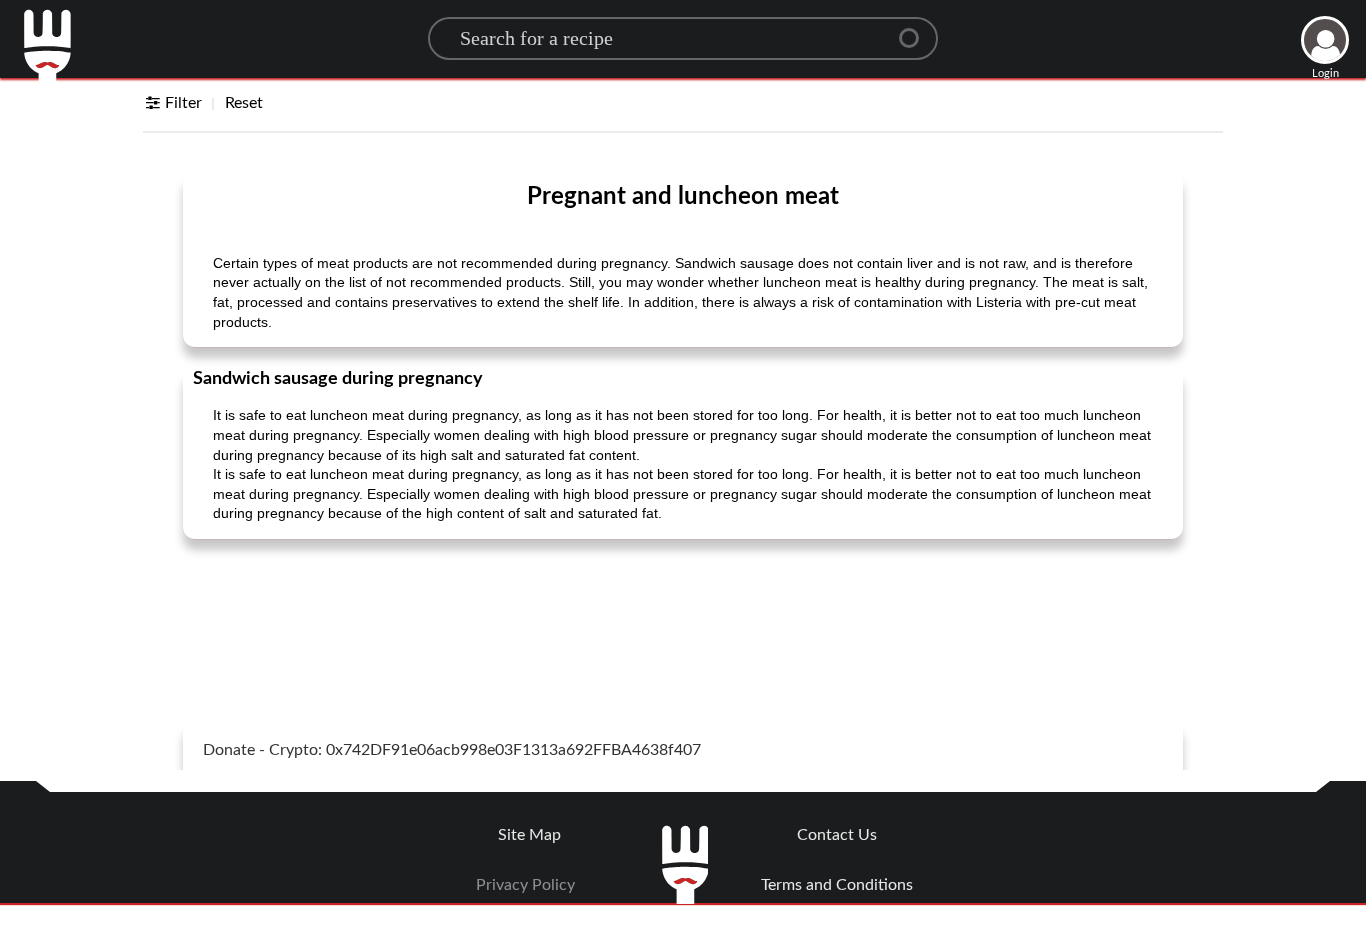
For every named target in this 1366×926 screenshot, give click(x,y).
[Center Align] (916, 30)
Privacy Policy (525, 885)
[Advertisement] (683, 605)
